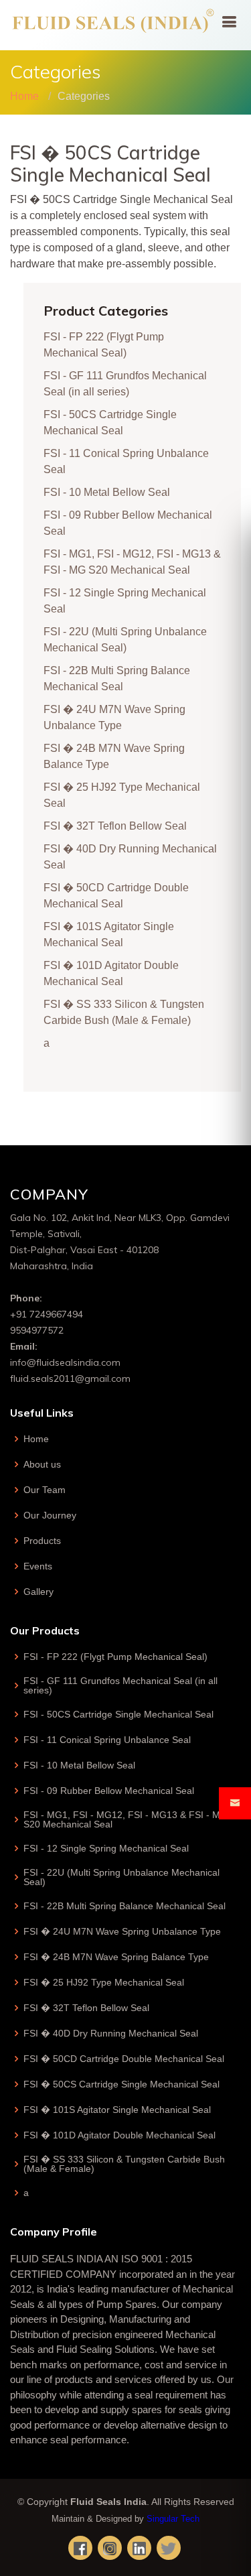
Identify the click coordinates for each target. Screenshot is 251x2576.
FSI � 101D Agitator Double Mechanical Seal (119, 2135)
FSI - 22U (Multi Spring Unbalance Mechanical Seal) (121, 1877)
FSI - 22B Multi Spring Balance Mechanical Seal (124, 1906)
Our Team (45, 1490)
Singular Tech (173, 2519)
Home (24, 96)
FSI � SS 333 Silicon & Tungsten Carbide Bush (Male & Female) (124, 2164)
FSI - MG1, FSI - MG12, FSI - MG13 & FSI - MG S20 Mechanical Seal (125, 1819)
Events (38, 1566)
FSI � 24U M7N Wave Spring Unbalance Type (122, 1931)
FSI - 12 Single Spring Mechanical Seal (106, 1848)
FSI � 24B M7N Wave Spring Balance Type (116, 1957)
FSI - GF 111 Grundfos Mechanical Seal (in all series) (120, 1685)
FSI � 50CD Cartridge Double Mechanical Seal (124, 2059)
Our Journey (50, 1515)
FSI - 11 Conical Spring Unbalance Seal (107, 1740)
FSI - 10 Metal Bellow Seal (107, 492)
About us (42, 1464)
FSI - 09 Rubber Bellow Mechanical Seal (109, 1791)
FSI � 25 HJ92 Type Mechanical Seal (104, 1982)
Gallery (38, 1592)
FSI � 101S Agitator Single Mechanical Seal (117, 2110)
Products (42, 1541)
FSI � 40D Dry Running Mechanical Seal (111, 2033)
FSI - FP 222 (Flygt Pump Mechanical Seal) (115, 1657)
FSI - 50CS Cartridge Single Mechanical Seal (118, 1714)
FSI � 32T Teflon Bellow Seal (115, 826)
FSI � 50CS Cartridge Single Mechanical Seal (121, 2084)
